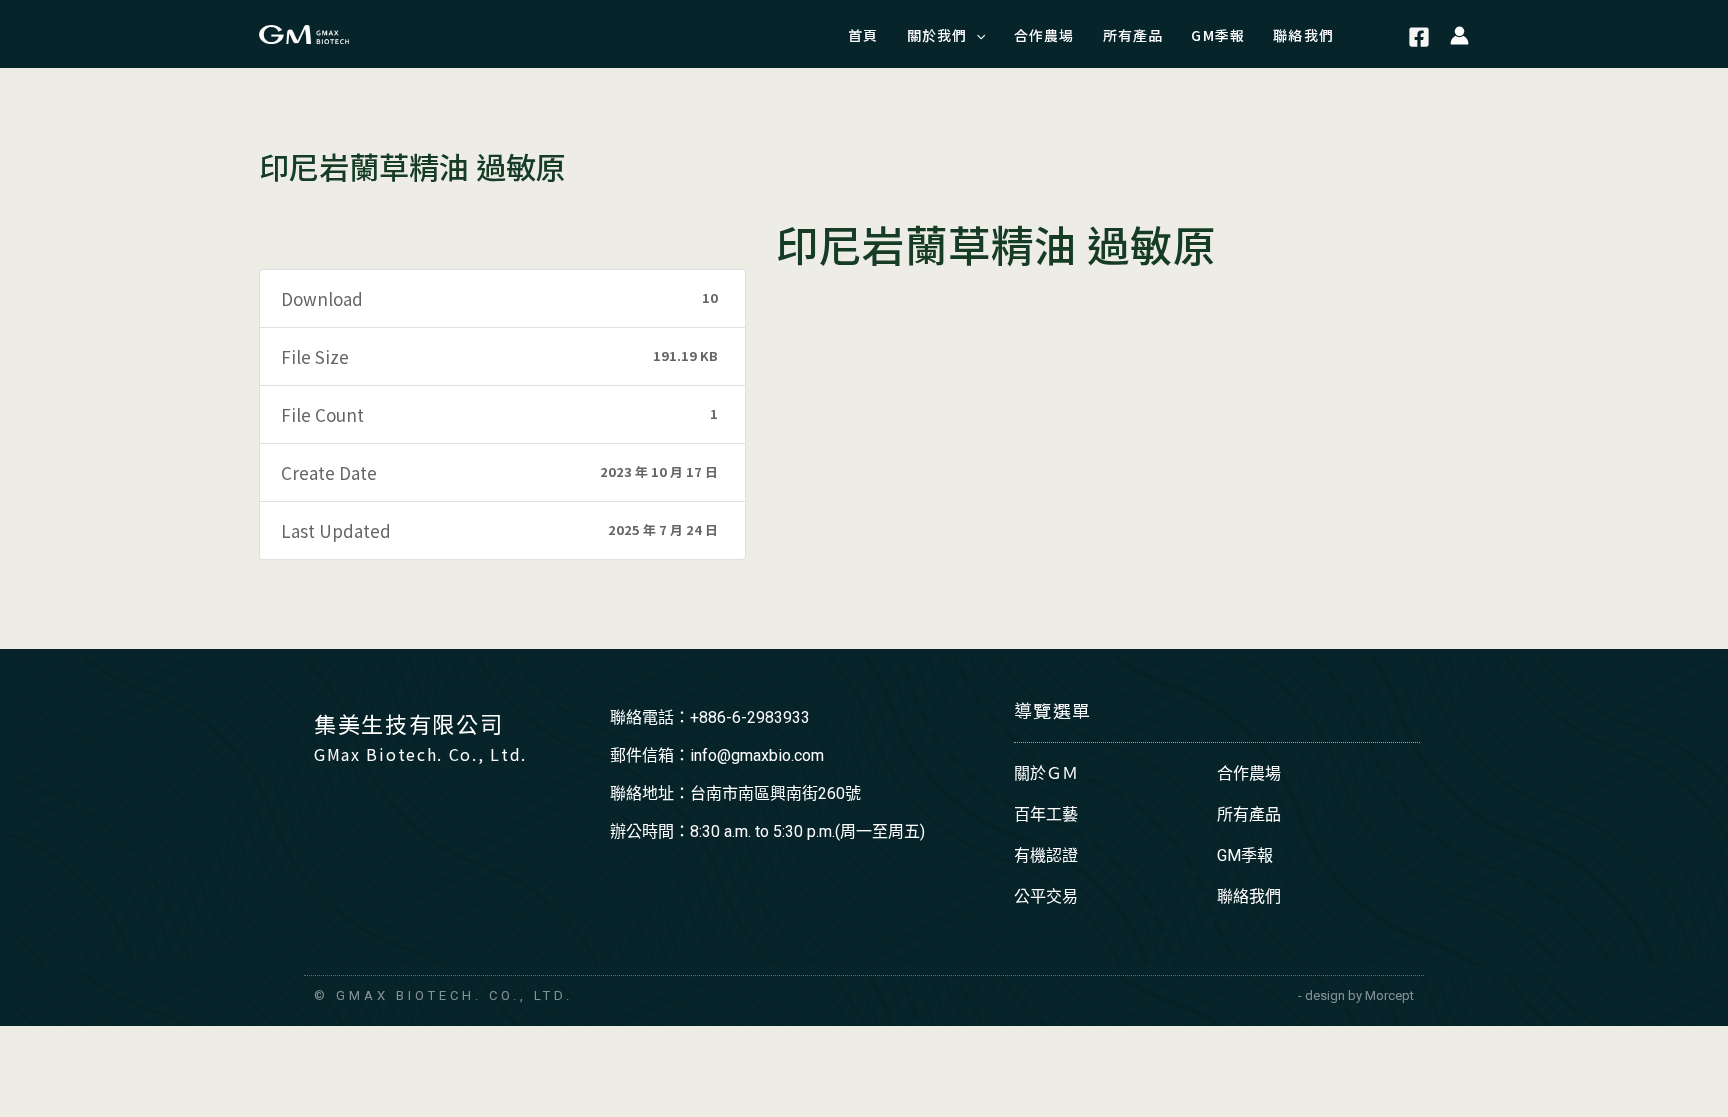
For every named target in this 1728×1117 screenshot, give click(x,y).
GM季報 (1245, 855)
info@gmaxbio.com (757, 755)
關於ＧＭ (1046, 773)
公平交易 (1046, 896)
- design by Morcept (1356, 995)
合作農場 (1249, 773)
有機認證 (1046, 855)
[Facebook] (1419, 37)
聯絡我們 (1249, 896)
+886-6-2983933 (750, 717)
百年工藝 (1046, 814)
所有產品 (1249, 814)
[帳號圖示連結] (1459, 34)
